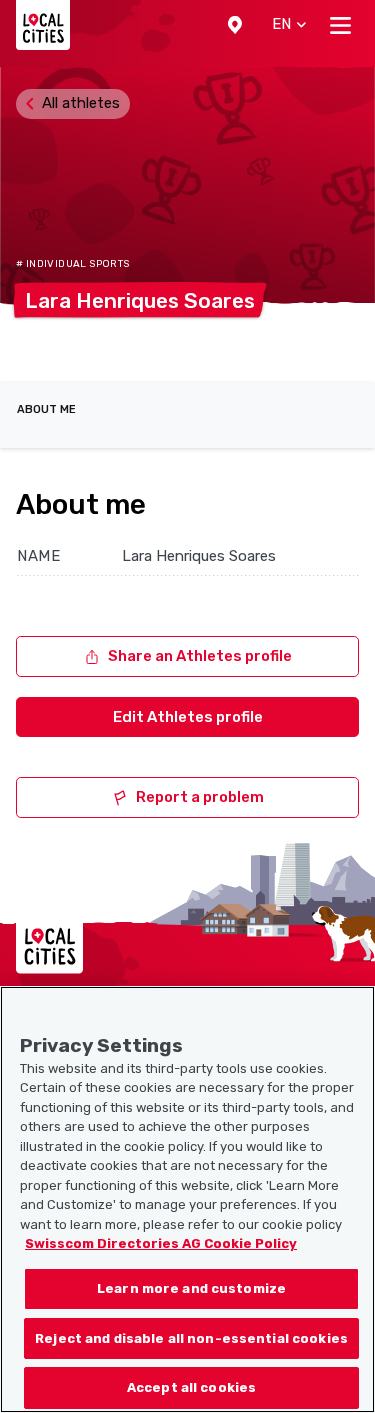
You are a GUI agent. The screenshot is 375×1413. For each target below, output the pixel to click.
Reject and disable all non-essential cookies (191, 1338)
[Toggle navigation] (340, 25)
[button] (235, 25)
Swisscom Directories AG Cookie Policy (161, 1243)
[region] (187, 1199)
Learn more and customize (191, 1288)
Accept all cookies (191, 1387)
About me (46, 409)
